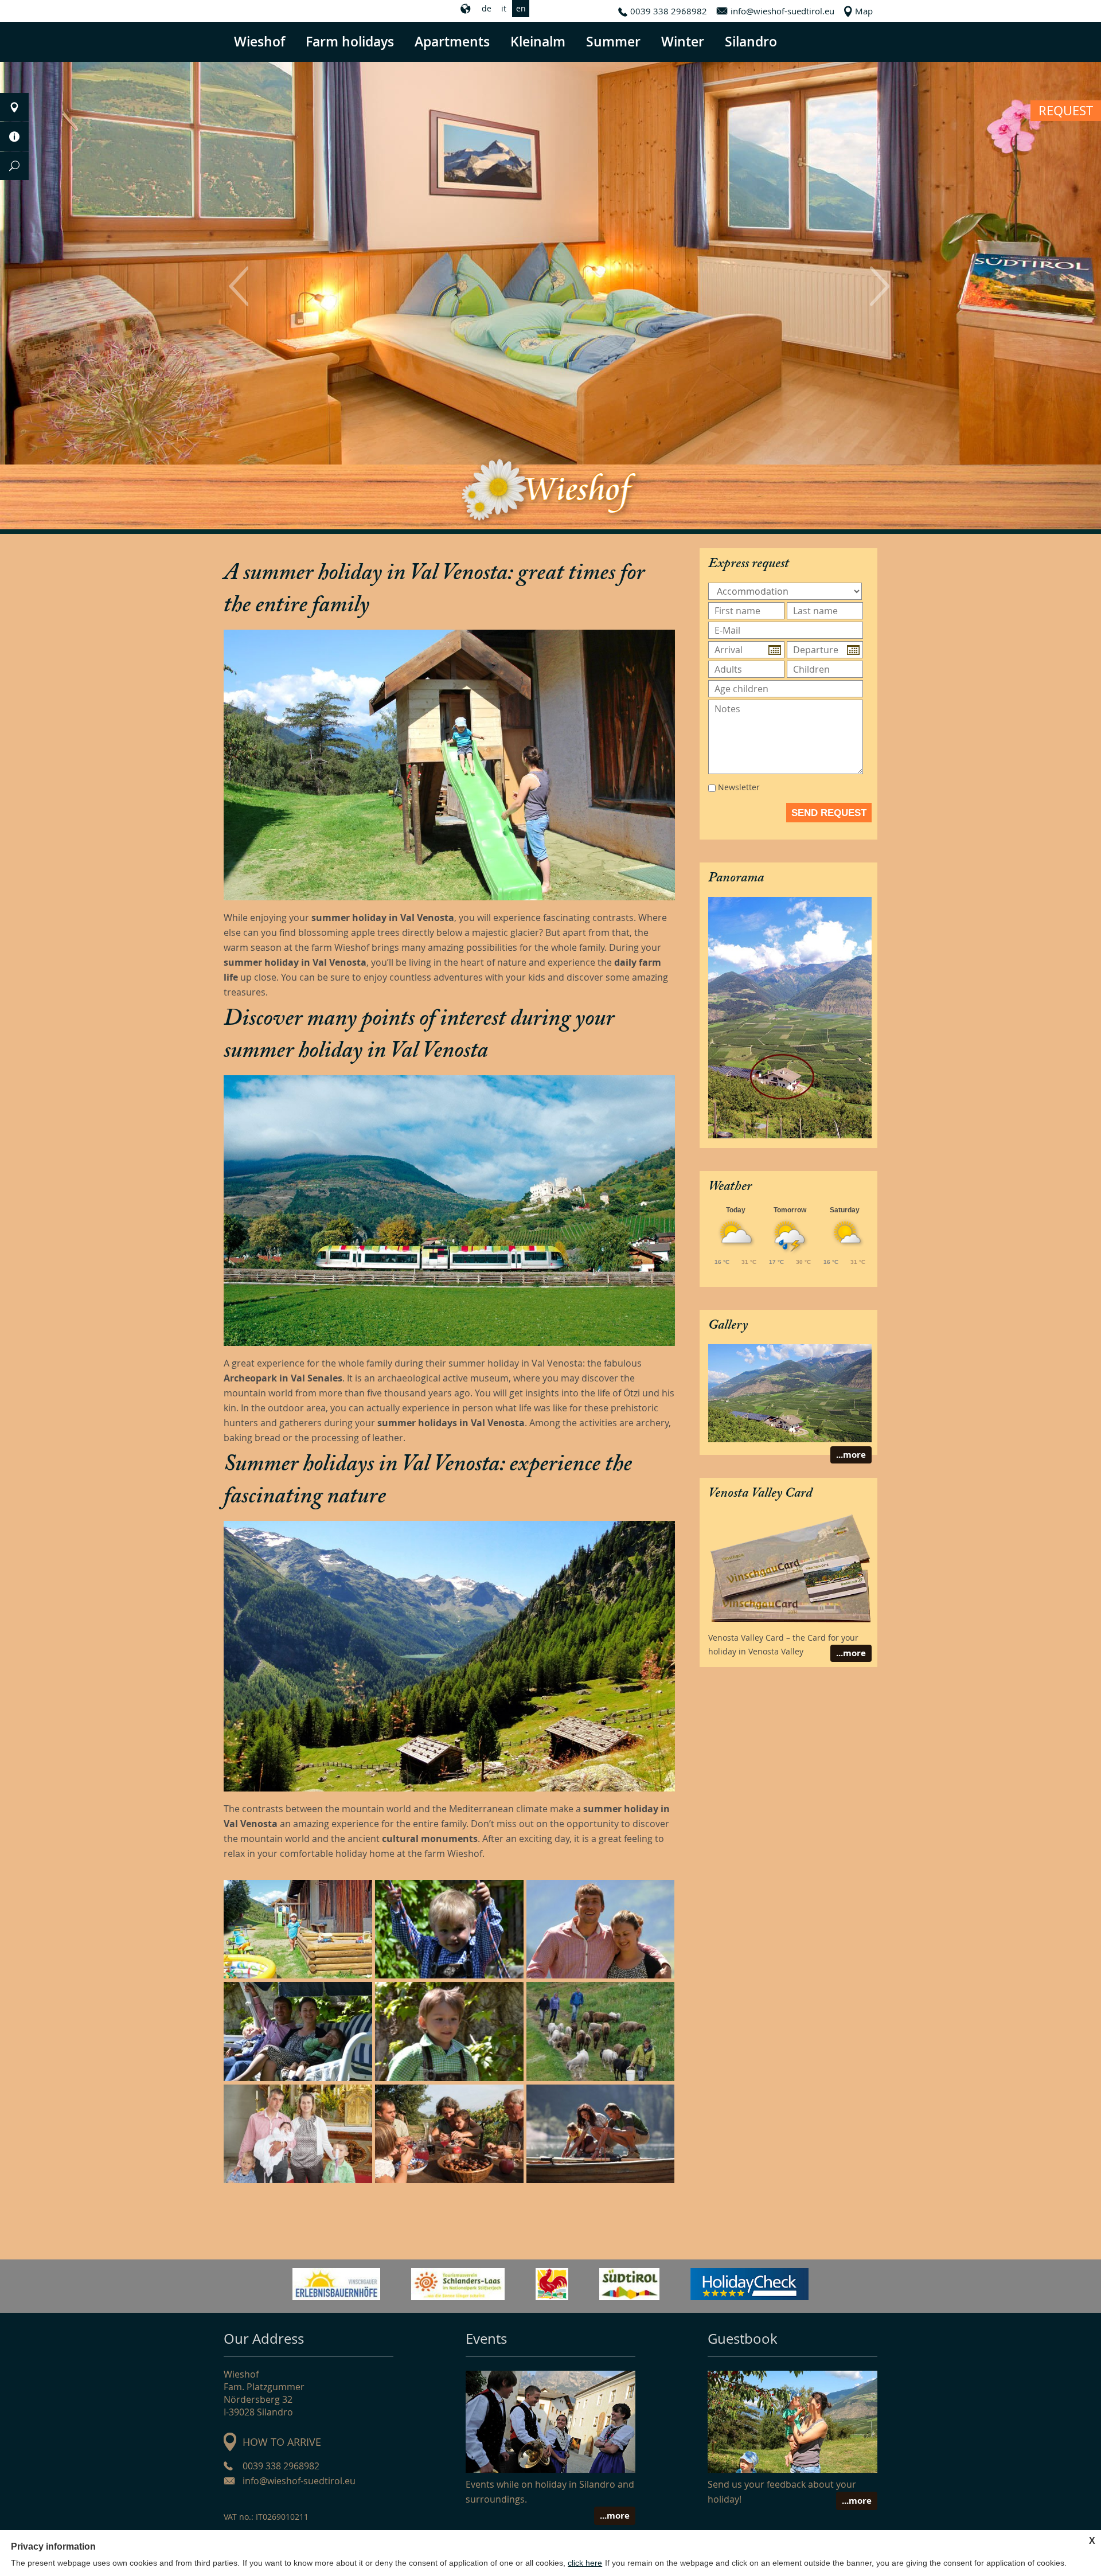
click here (585, 2563)
